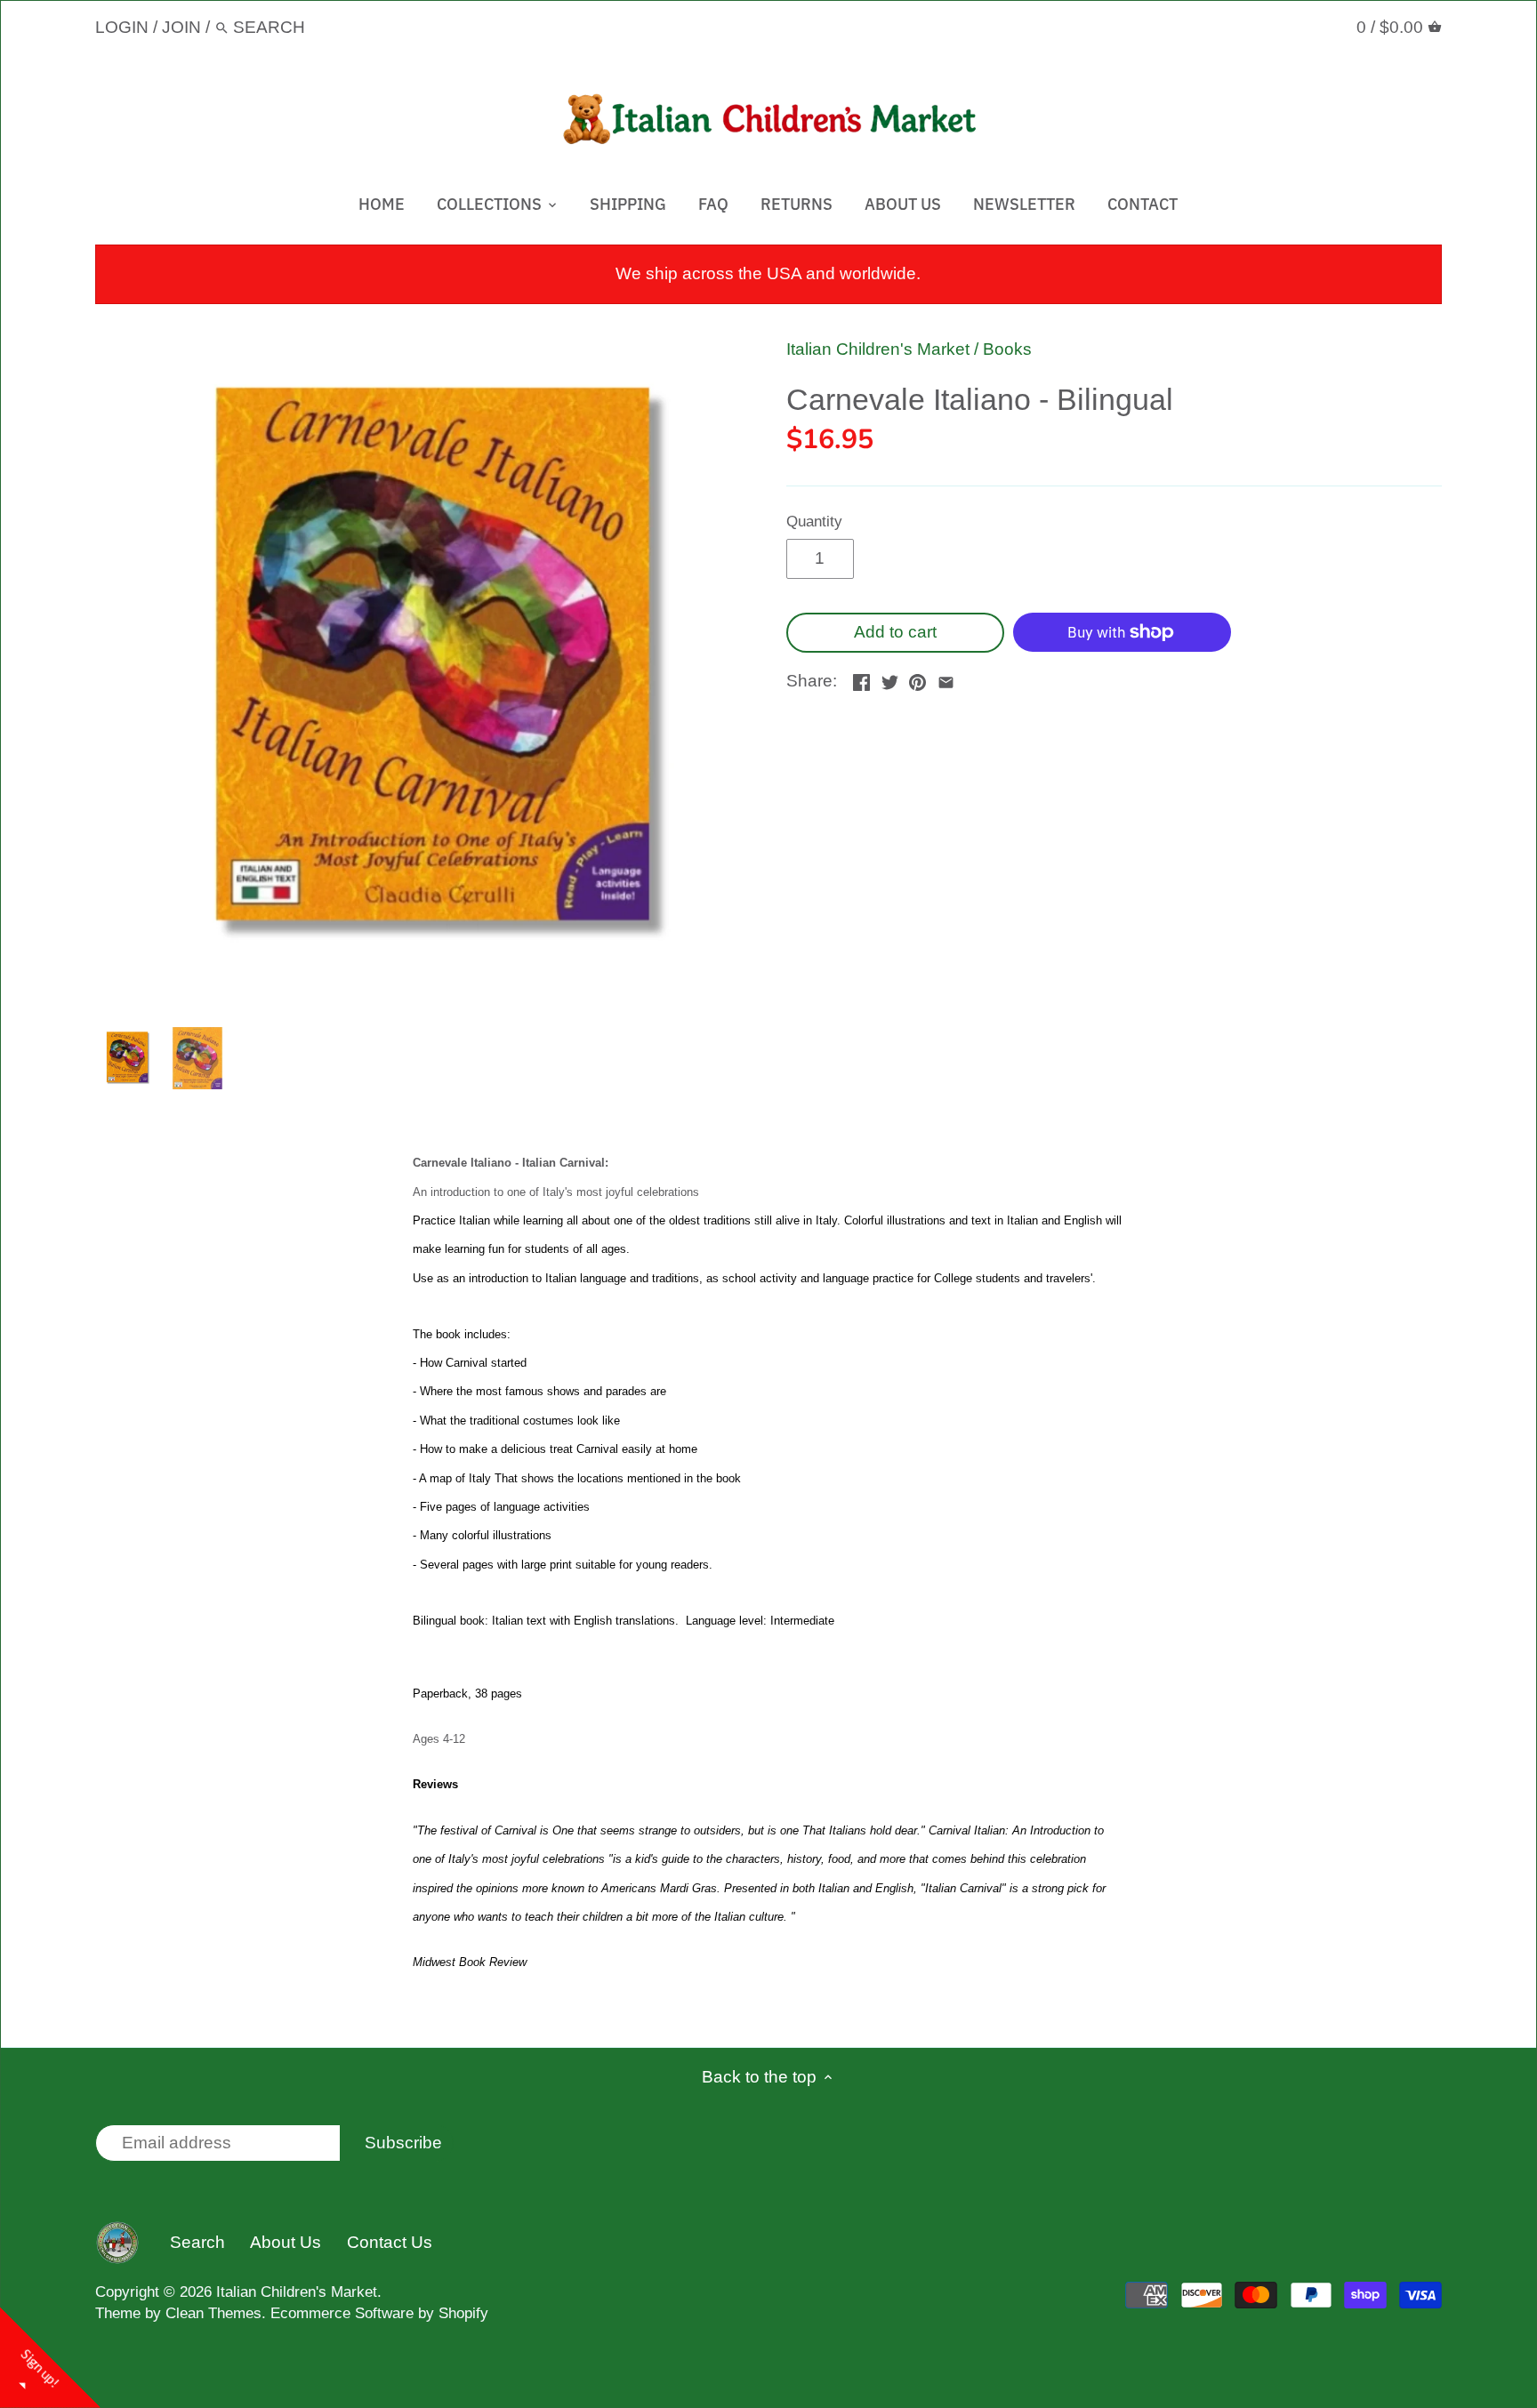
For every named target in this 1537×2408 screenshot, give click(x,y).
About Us (286, 2242)
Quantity (814, 522)
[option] (126, 1058)
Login (122, 27)
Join (181, 27)
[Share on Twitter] (890, 679)
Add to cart (895, 632)
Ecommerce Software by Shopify (379, 2313)
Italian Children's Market (878, 349)
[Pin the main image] (917, 679)
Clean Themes (213, 2313)
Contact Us (390, 2242)
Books (1007, 349)
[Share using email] (946, 679)
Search (197, 2242)
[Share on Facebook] (861, 679)
